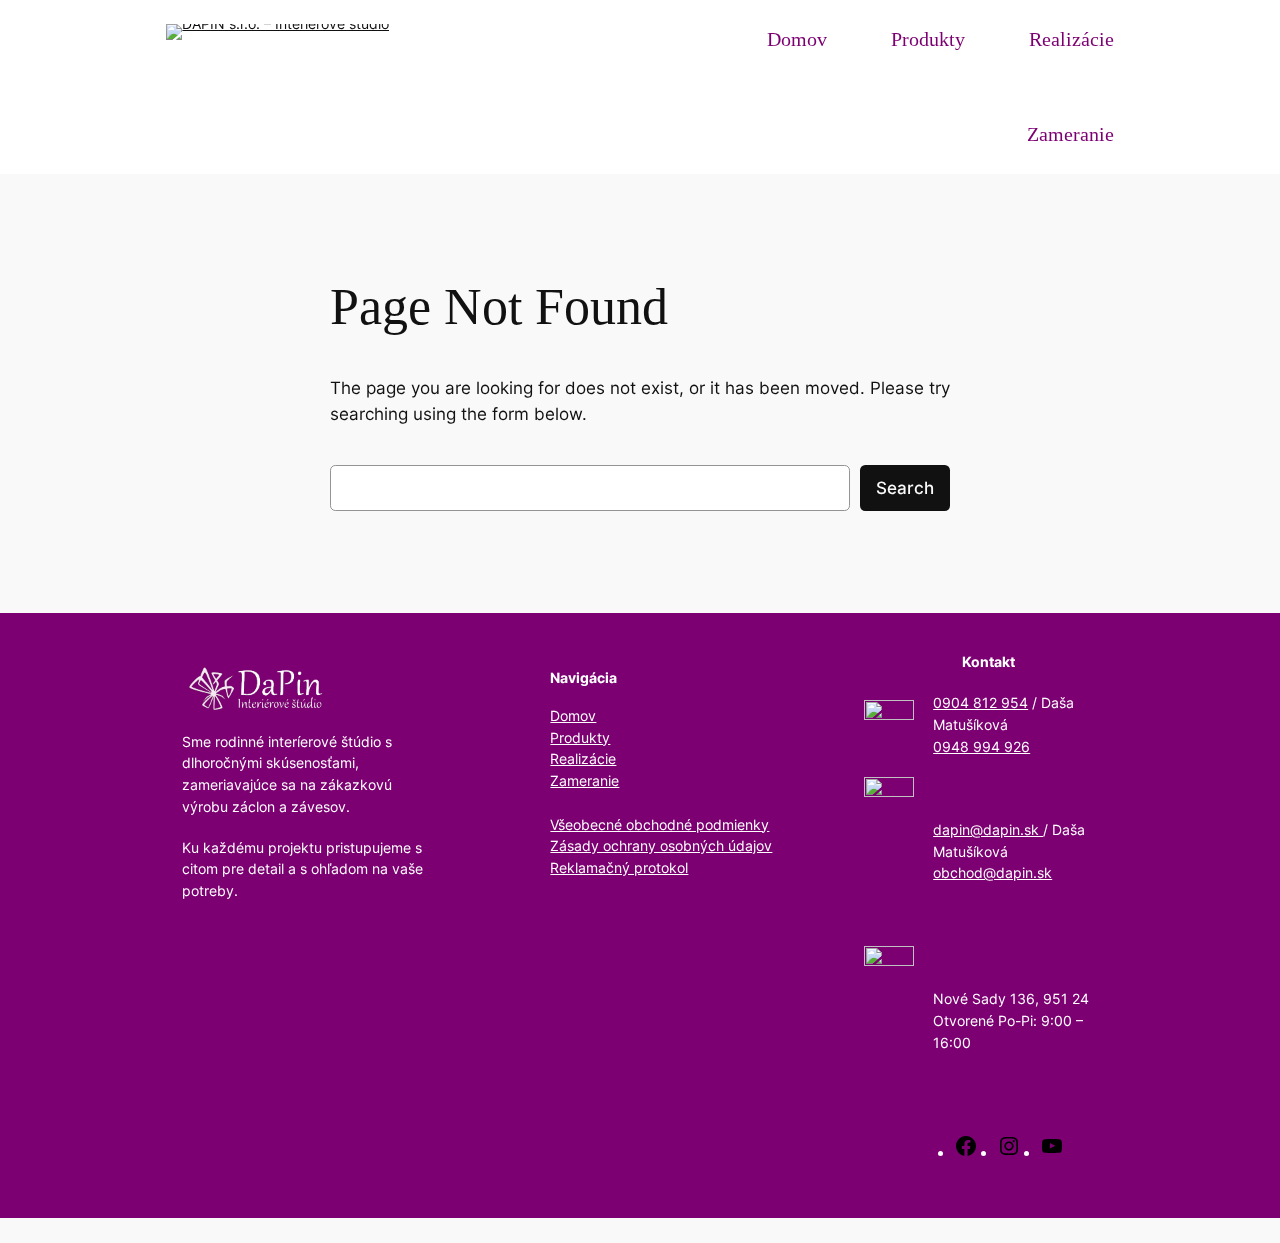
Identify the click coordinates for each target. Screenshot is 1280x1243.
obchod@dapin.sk (992, 872)
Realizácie (583, 758)
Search (905, 488)
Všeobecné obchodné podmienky (659, 824)
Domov (573, 715)
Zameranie (584, 780)
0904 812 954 (980, 702)
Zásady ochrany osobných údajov (661, 845)
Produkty (580, 737)
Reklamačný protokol (619, 867)
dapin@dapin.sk (988, 829)
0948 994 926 (981, 746)
